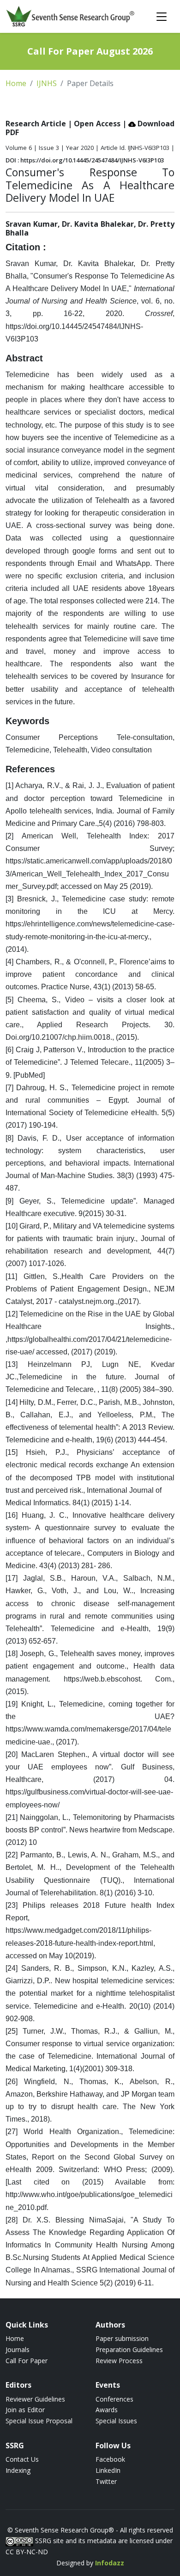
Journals (18, 2349)
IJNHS (47, 83)
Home (16, 83)
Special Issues (116, 2421)
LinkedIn (108, 2470)
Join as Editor (25, 2410)
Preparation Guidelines (129, 2349)
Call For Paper (27, 2361)
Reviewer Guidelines (35, 2399)
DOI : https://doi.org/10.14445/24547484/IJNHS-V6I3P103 (85, 160)
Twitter (106, 2481)
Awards (107, 2410)
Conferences (114, 2399)
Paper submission (122, 2338)
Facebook (110, 2459)
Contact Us (22, 2459)
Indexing (18, 2470)
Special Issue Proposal (39, 2421)
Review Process (119, 2361)
